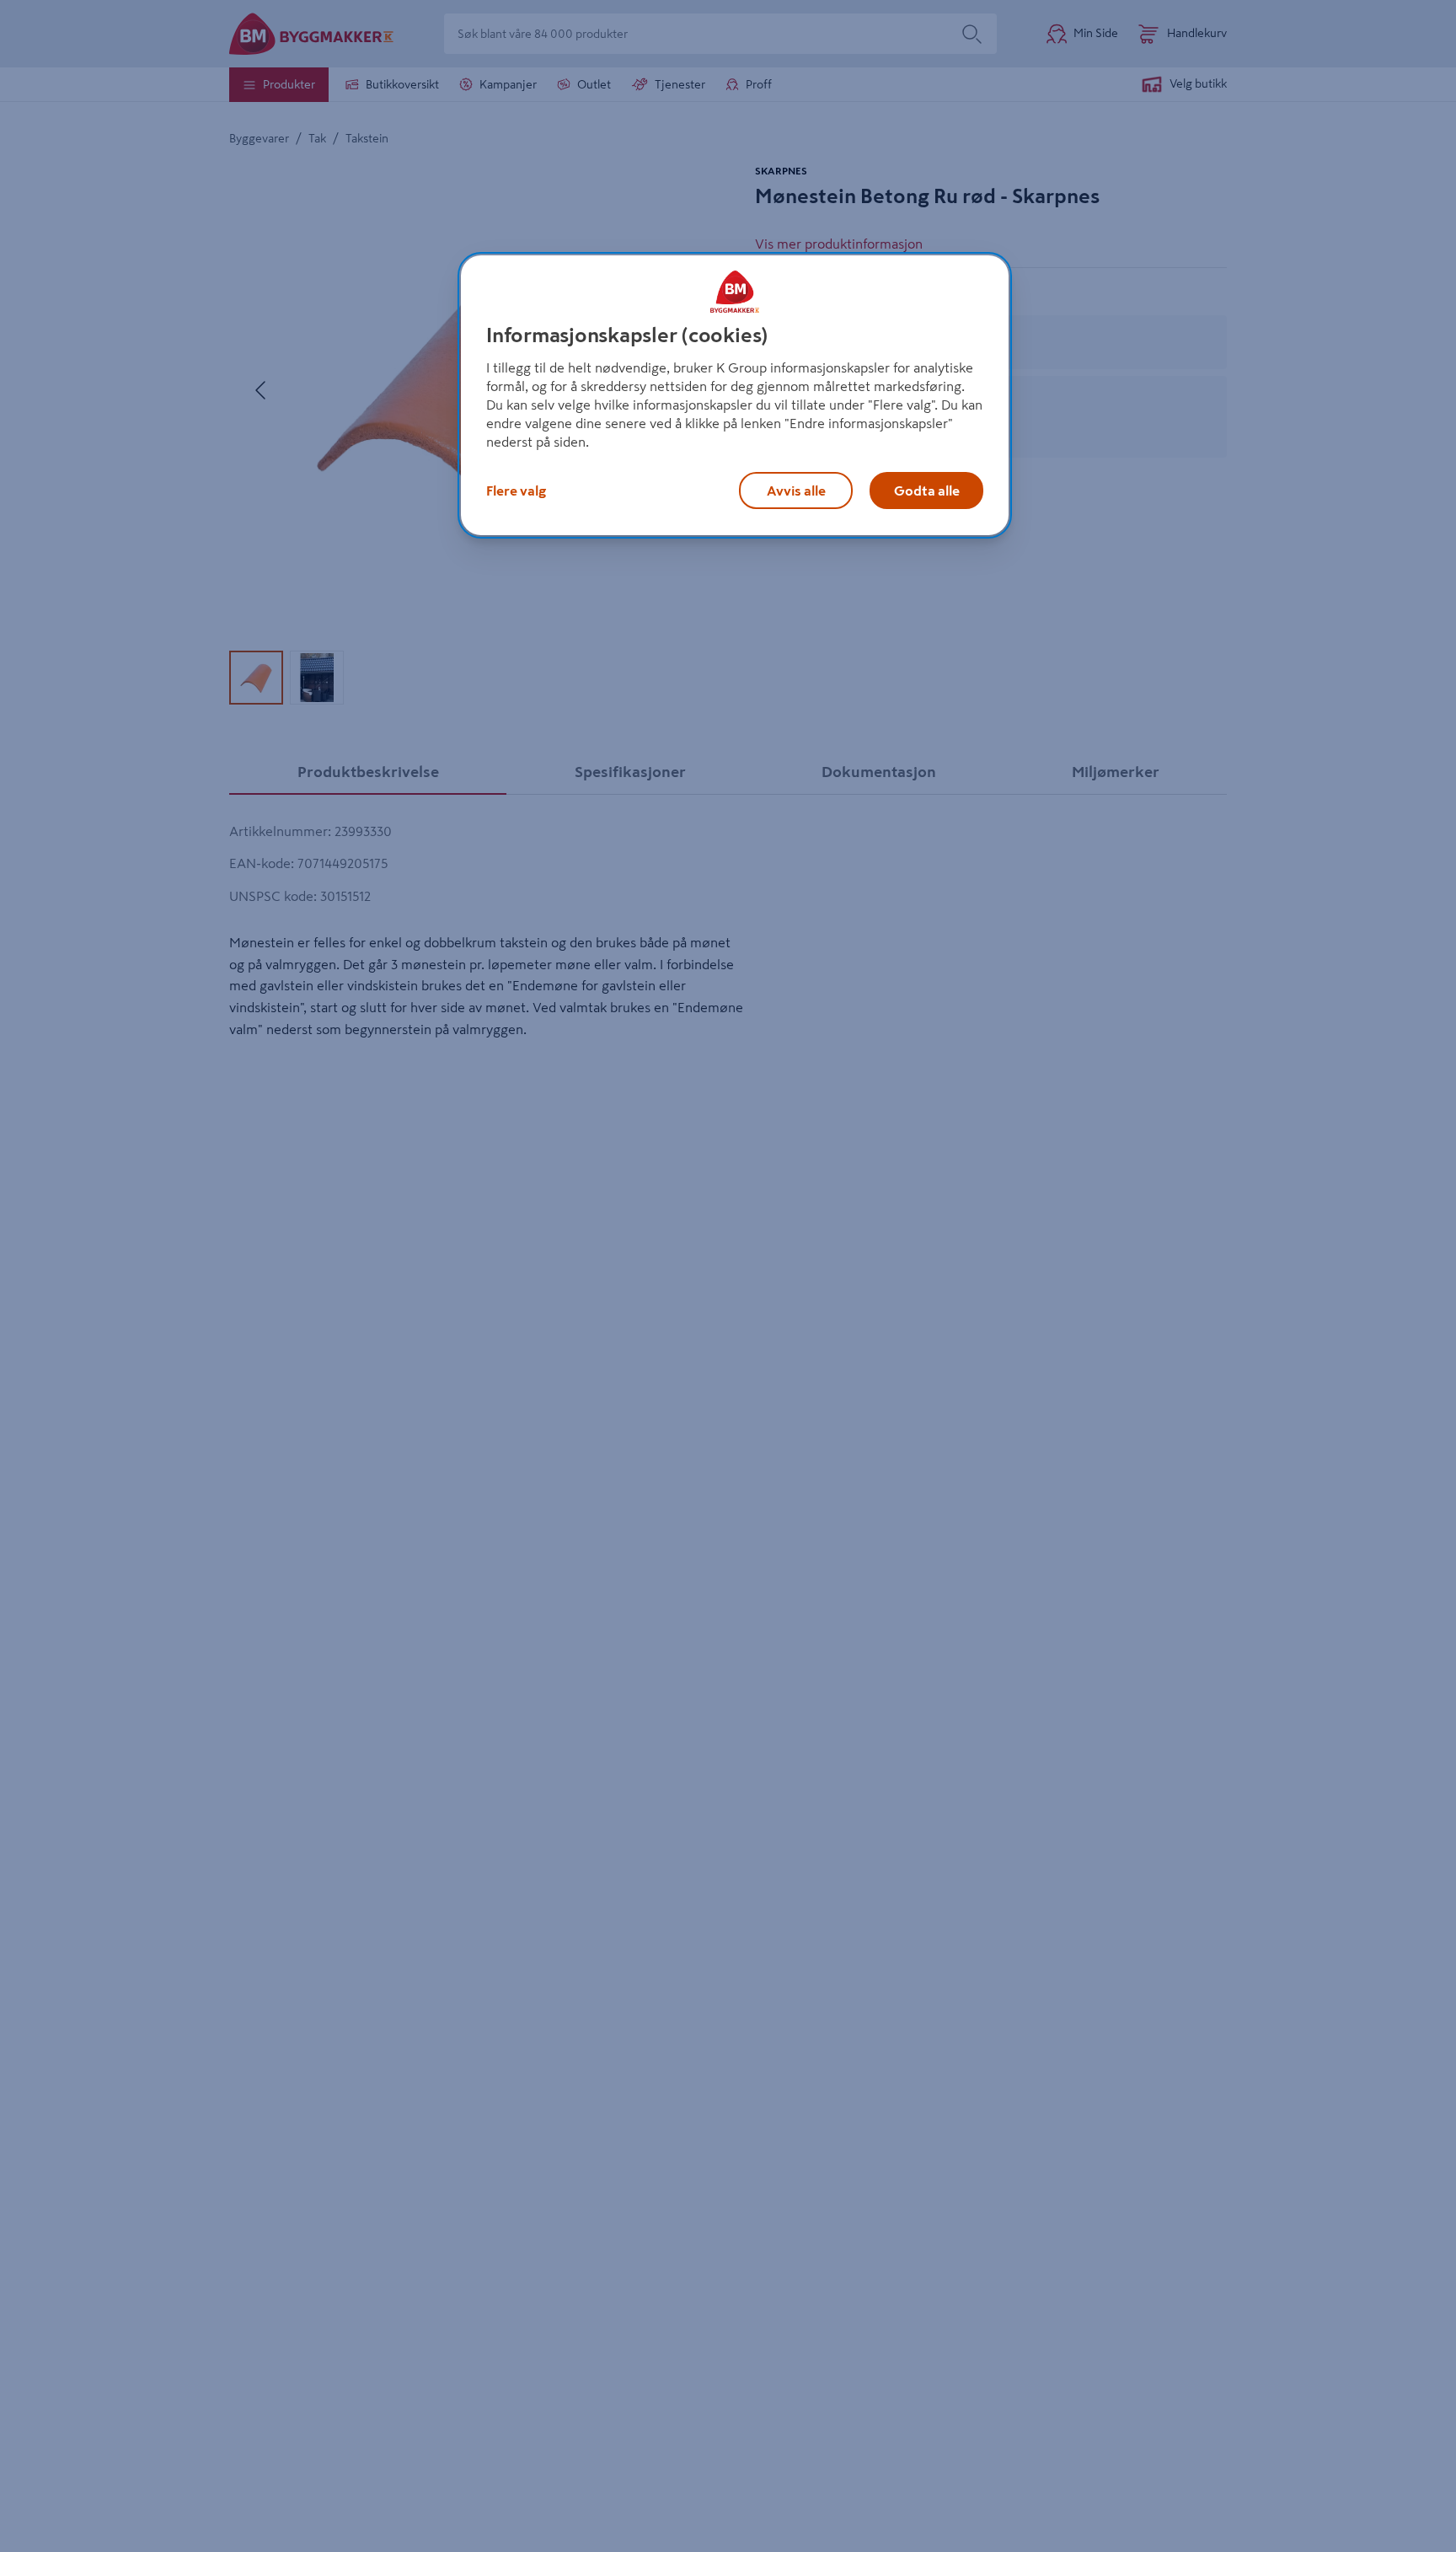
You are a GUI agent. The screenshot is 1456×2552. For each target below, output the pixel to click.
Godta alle (927, 491)
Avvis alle (796, 491)
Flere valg (516, 491)
